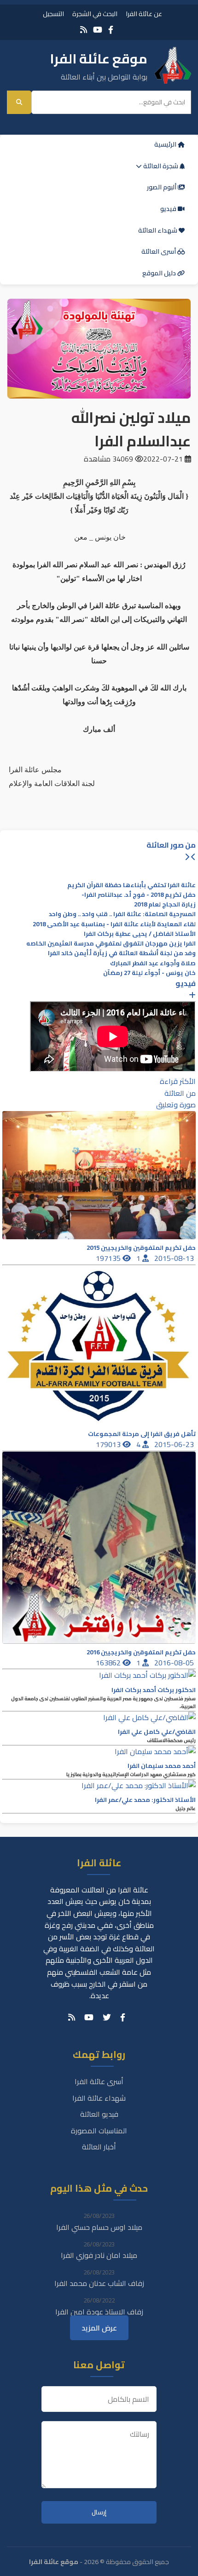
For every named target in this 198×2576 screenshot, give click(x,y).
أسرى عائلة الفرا (99, 2081)
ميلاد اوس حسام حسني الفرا (99, 2227)
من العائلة (180, 1093)
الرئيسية (166, 144)
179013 (109, 1444)
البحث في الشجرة (95, 14)
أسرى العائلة (159, 251)
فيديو (169, 209)
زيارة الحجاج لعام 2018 (165, 904)
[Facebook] (111, 30)
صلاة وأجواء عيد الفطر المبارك (153, 963)
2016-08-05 (175, 1663)
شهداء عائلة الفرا (99, 2098)
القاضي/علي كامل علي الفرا (157, 1732)
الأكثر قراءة (178, 1081)
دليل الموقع (160, 273)
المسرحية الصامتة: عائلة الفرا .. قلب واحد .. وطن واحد (122, 914)
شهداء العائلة (158, 230)
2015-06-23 (175, 1444)
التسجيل (53, 14)
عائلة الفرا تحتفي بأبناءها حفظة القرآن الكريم (131, 885)
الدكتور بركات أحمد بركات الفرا (154, 1690)
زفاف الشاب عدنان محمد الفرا (99, 2283)
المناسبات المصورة (99, 2131)
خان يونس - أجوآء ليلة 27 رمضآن (149, 973)
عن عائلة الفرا (144, 14)
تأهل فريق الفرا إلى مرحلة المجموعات (142, 1434)
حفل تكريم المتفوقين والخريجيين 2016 (141, 1652)
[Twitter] (107, 2017)
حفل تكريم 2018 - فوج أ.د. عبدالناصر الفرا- (139, 895)
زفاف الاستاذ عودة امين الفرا (99, 2312)
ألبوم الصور (162, 187)
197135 (109, 1258)
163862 (109, 1663)
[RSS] (84, 30)
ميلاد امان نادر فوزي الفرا (99, 2255)
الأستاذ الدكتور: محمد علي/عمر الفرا (145, 1800)
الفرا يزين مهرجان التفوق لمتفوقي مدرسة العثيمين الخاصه (111, 943)
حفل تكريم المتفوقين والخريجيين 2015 (141, 1248)
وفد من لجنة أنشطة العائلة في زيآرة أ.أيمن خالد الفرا (122, 953)
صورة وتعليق (176, 1105)
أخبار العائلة (99, 2147)
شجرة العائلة (161, 166)
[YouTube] (98, 30)
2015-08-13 (175, 1258)
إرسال (99, 2512)
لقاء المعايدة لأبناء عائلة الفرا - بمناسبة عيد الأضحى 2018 (114, 924)
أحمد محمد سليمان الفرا (162, 1766)
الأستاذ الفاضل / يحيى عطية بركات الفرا (140, 934)
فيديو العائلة (99, 2114)
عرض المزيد (99, 2328)
